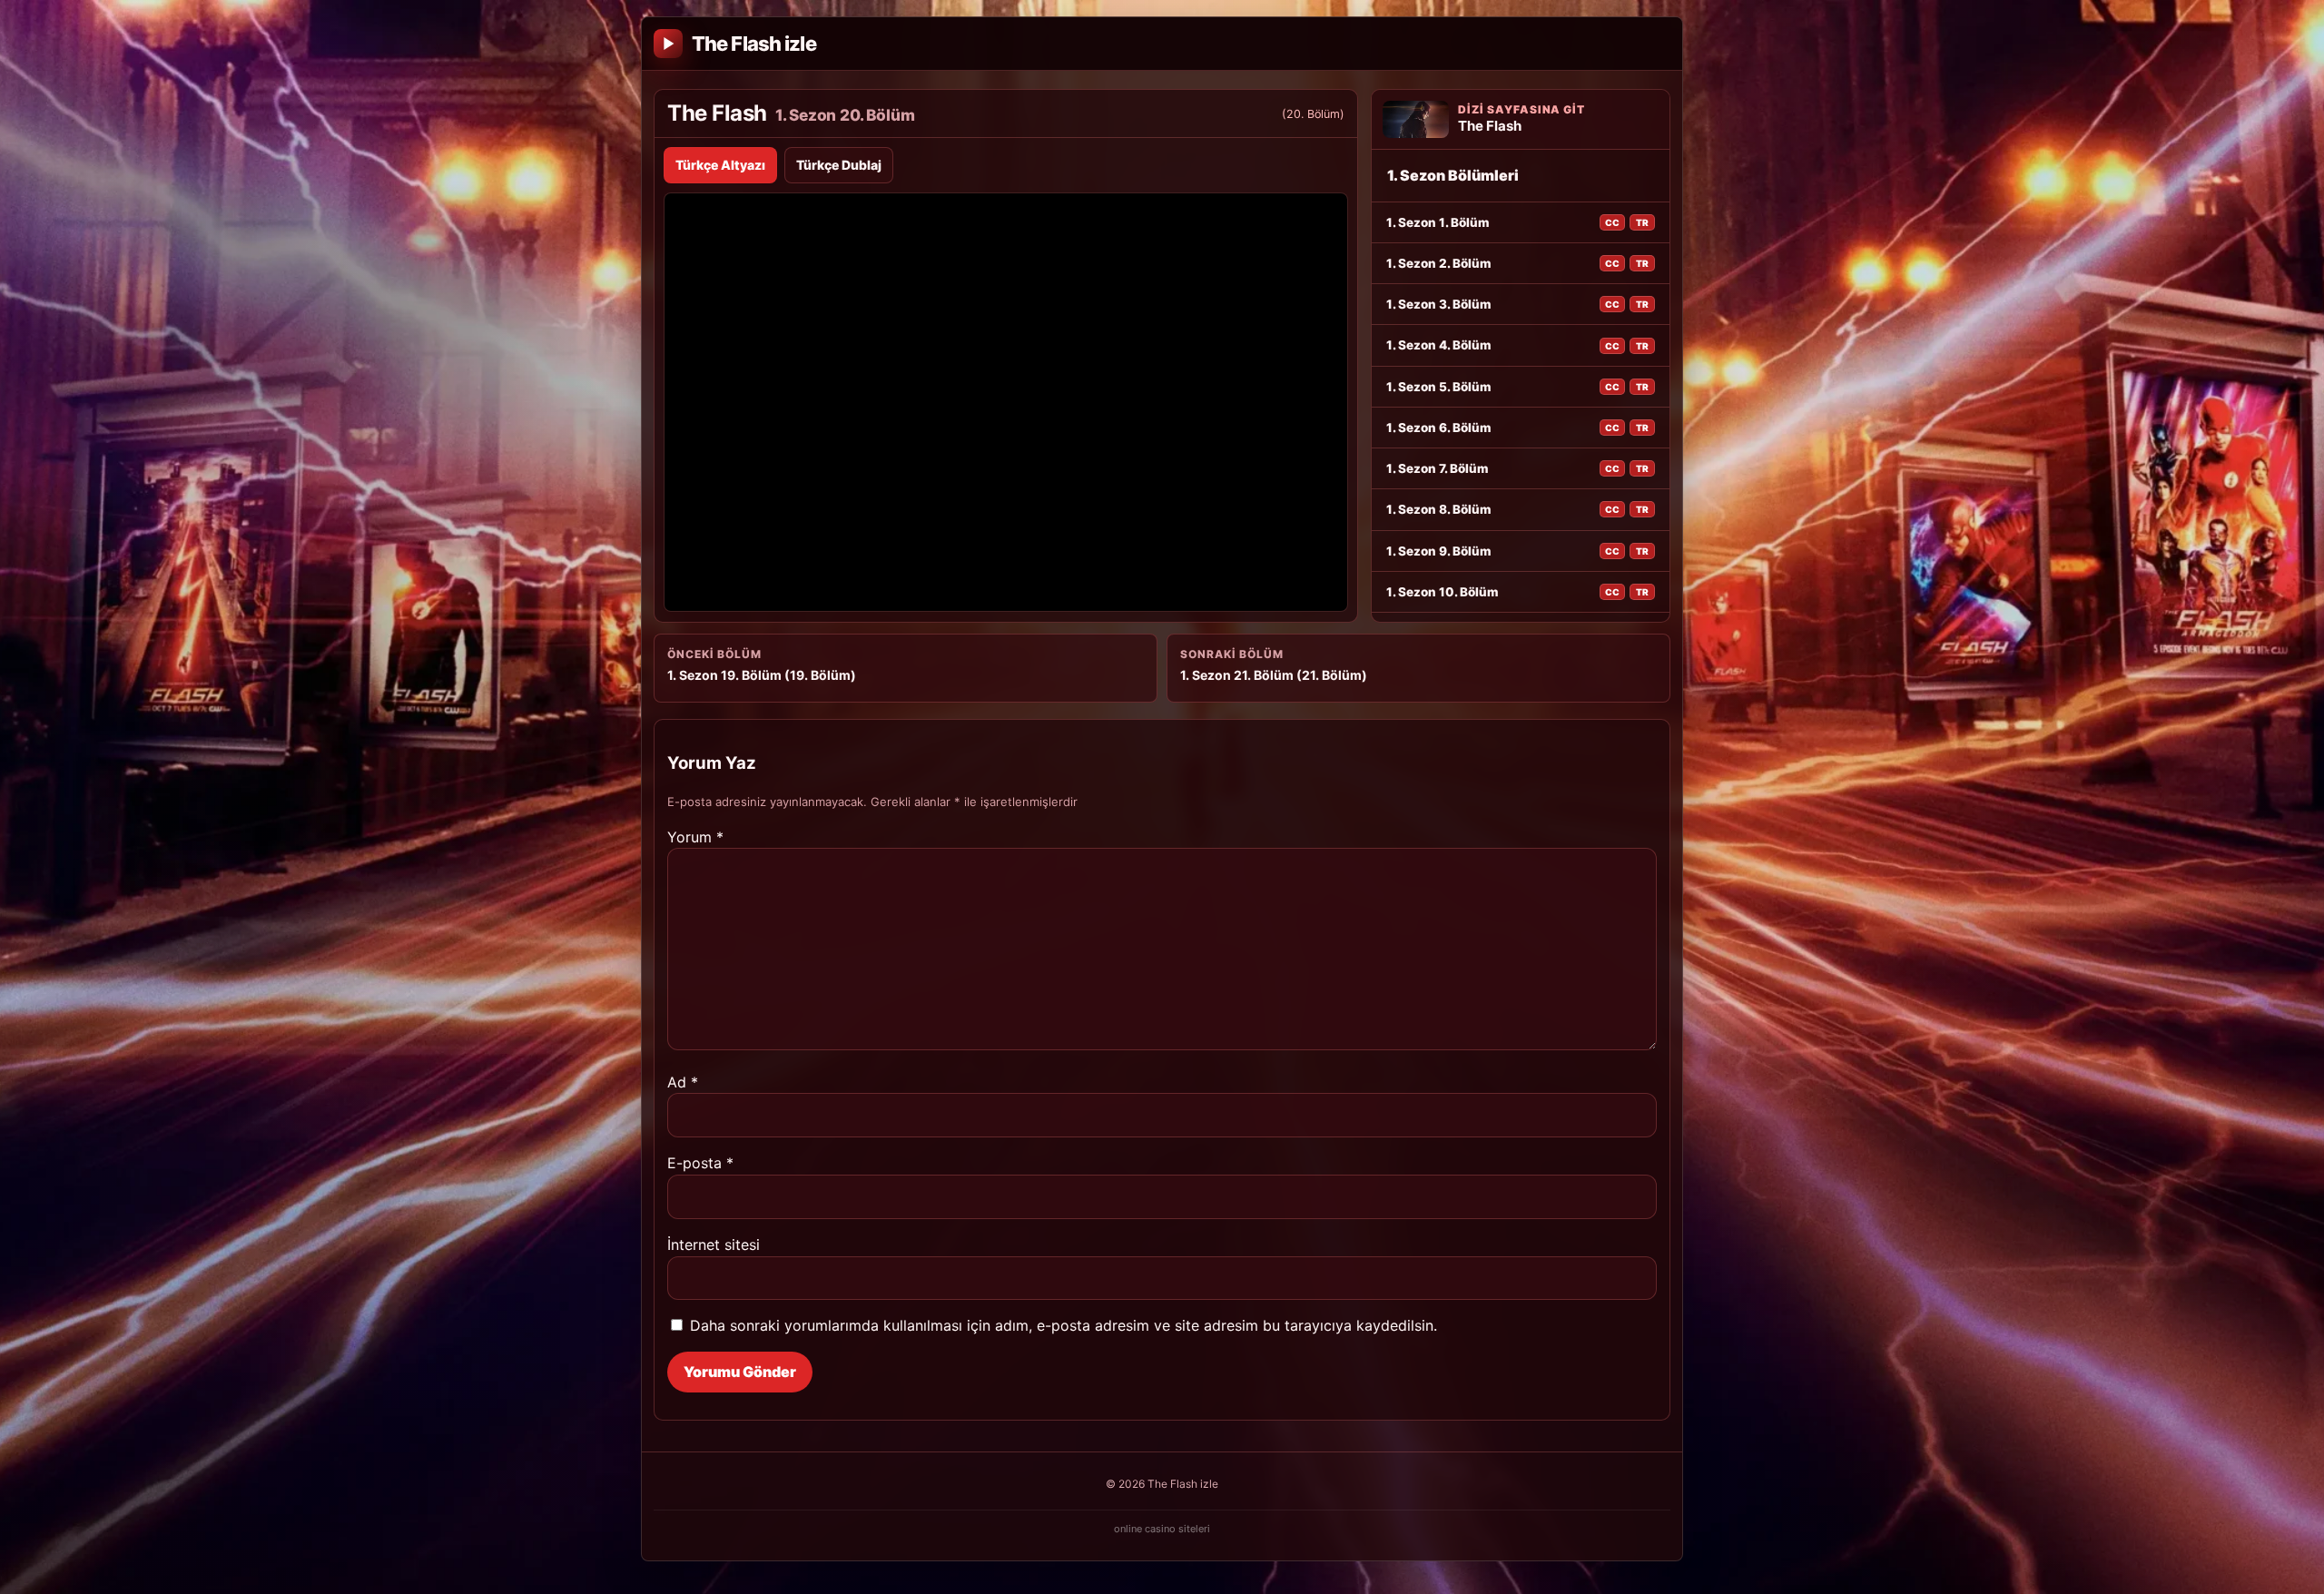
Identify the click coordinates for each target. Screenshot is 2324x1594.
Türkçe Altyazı (720, 165)
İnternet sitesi (714, 1245)
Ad (683, 1082)
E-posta (700, 1163)
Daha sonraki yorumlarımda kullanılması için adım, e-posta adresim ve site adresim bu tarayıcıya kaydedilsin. (1064, 1325)
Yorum (695, 837)
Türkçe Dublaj (839, 165)
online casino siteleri (1162, 1529)
